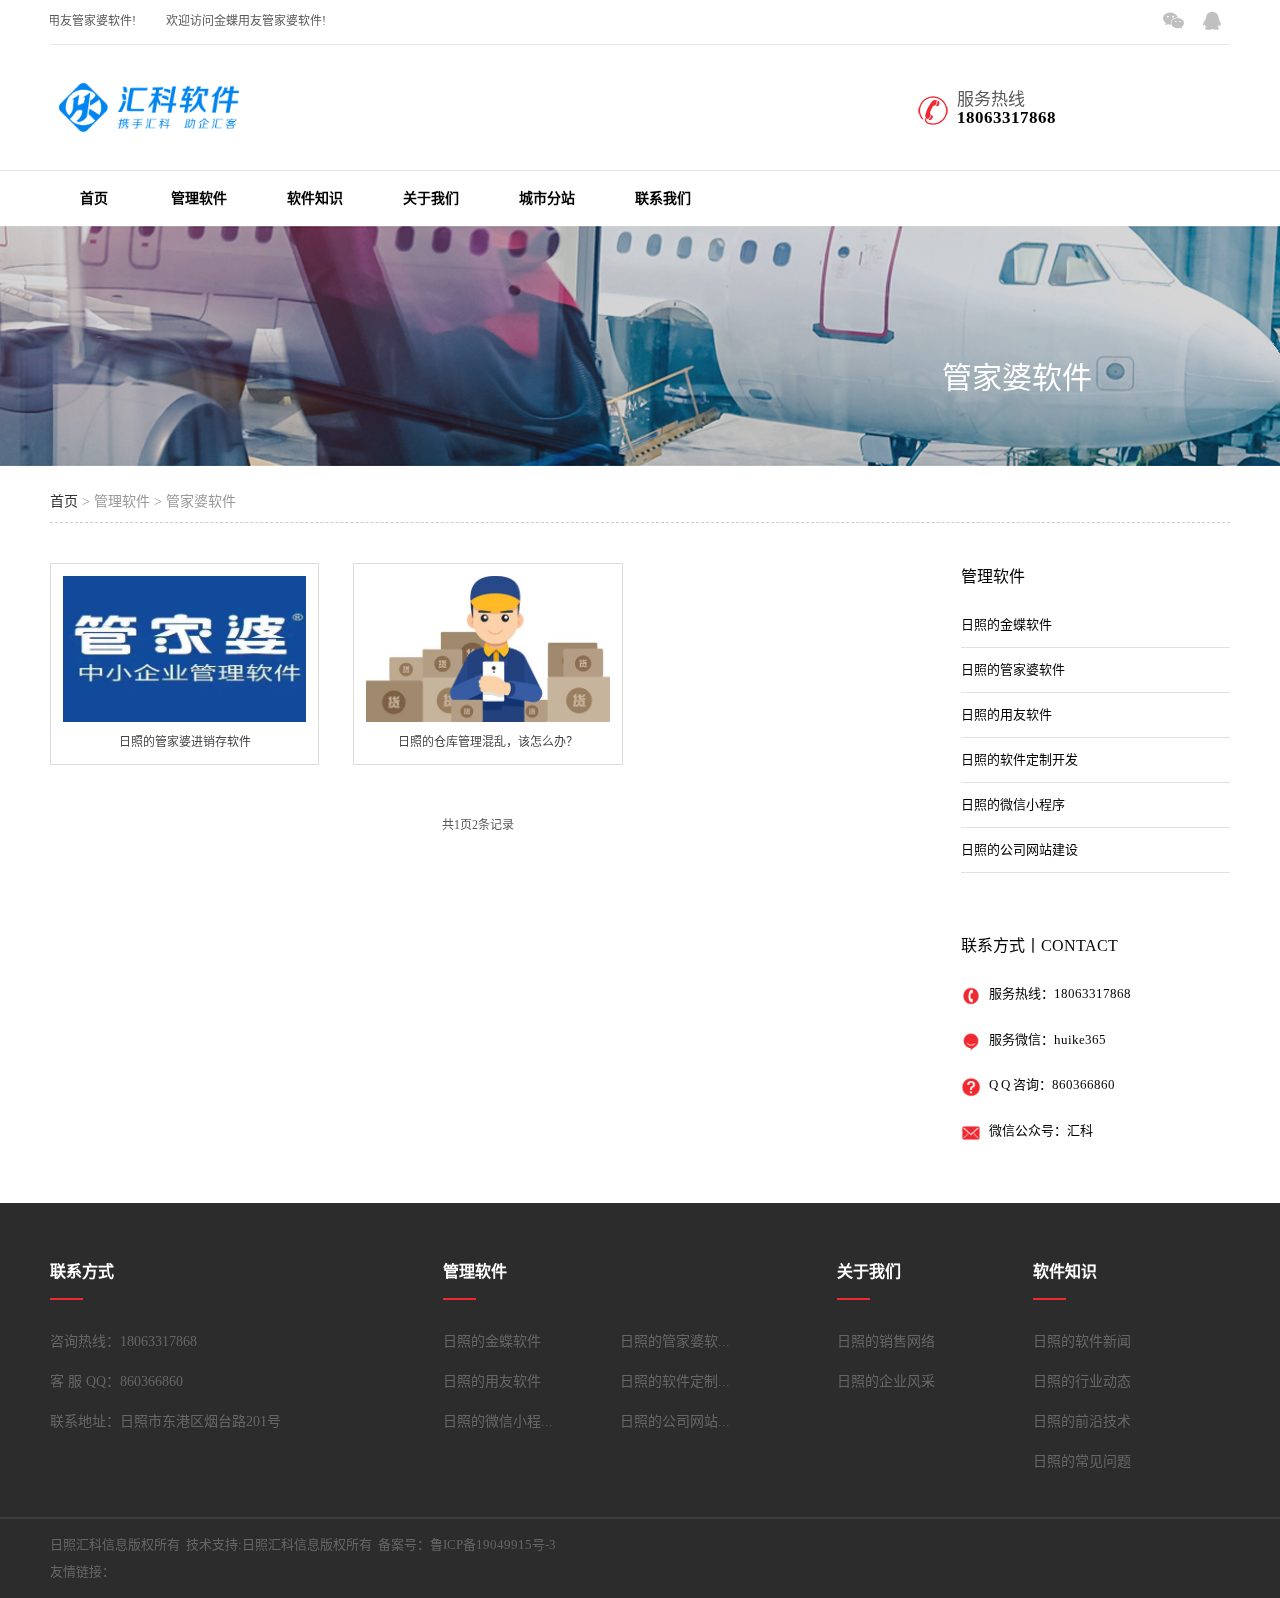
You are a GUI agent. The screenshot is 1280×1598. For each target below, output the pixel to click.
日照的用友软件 (1006, 714)
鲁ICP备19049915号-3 (493, 1544)
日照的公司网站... (675, 1421)
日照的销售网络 (886, 1341)
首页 (94, 198)
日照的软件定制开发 (1019, 759)
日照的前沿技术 (1082, 1421)
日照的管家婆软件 (1013, 669)
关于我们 (431, 198)
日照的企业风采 (886, 1381)
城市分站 (547, 198)
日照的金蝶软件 (1006, 624)
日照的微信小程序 (1013, 804)
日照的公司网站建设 (1019, 849)
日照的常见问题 (1082, 1461)
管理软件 (199, 198)
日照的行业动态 (1082, 1381)
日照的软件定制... (675, 1381)
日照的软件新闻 (1082, 1341)
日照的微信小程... (498, 1421)
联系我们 (663, 198)
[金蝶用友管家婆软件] (150, 121)
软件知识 (315, 198)
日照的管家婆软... (675, 1341)
